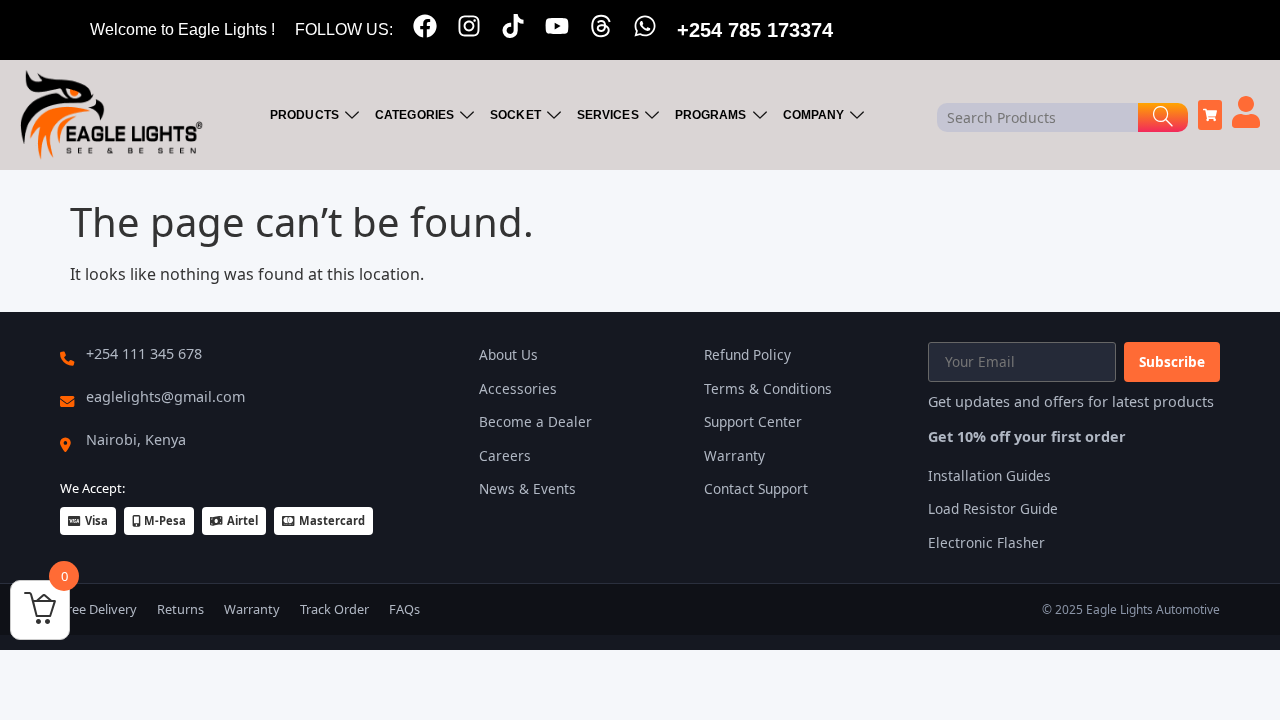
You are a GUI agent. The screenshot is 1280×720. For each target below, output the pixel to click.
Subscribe (1172, 361)
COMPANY (814, 115)
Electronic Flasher (986, 542)
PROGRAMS (711, 115)
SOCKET (515, 115)
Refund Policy (747, 354)
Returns (180, 609)
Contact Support (756, 488)
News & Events (527, 488)
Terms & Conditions (768, 388)
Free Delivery (98, 609)
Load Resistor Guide (993, 508)
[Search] (1163, 117)
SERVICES (608, 115)
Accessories (518, 388)
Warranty (734, 455)
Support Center (753, 421)
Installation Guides (989, 475)
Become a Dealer (535, 421)
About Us (508, 354)
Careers (505, 455)
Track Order (334, 609)
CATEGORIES (414, 115)
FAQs (404, 609)
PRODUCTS (304, 115)
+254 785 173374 (755, 30)
